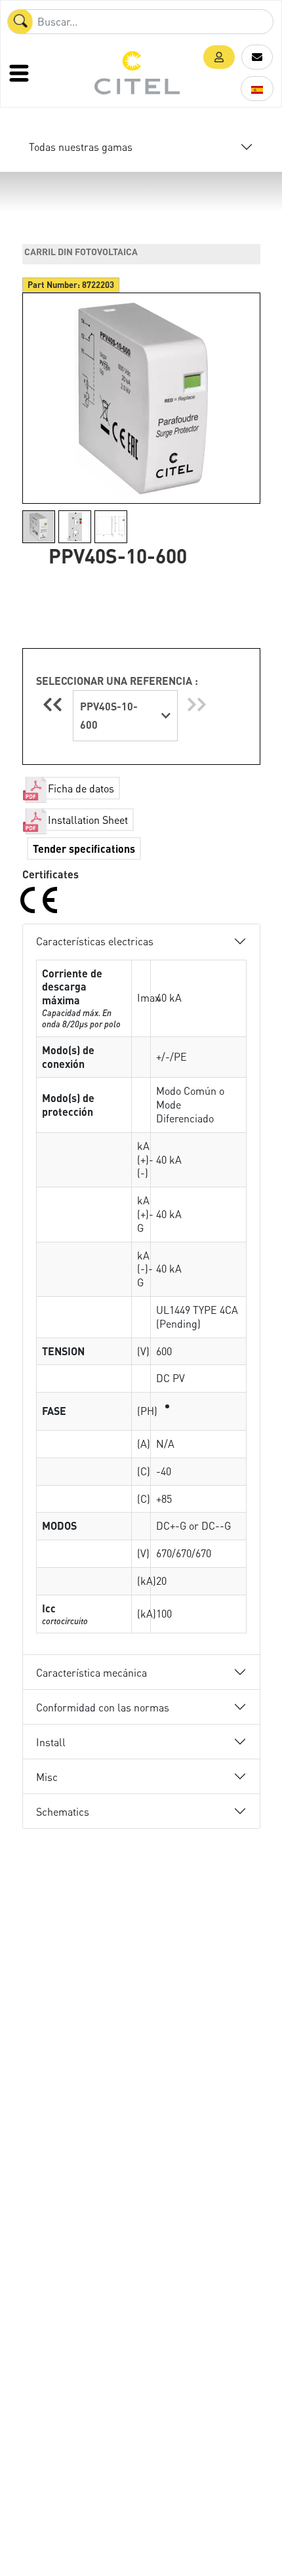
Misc (47, 1777)
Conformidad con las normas (103, 1707)
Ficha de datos (81, 788)
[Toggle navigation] (20, 73)
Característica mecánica (91, 1672)
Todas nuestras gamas (81, 147)
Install (51, 1742)
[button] (219, 57)
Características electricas (95, 941)
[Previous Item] (54, 704)
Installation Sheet (88, 820)
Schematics (63, 1811)
